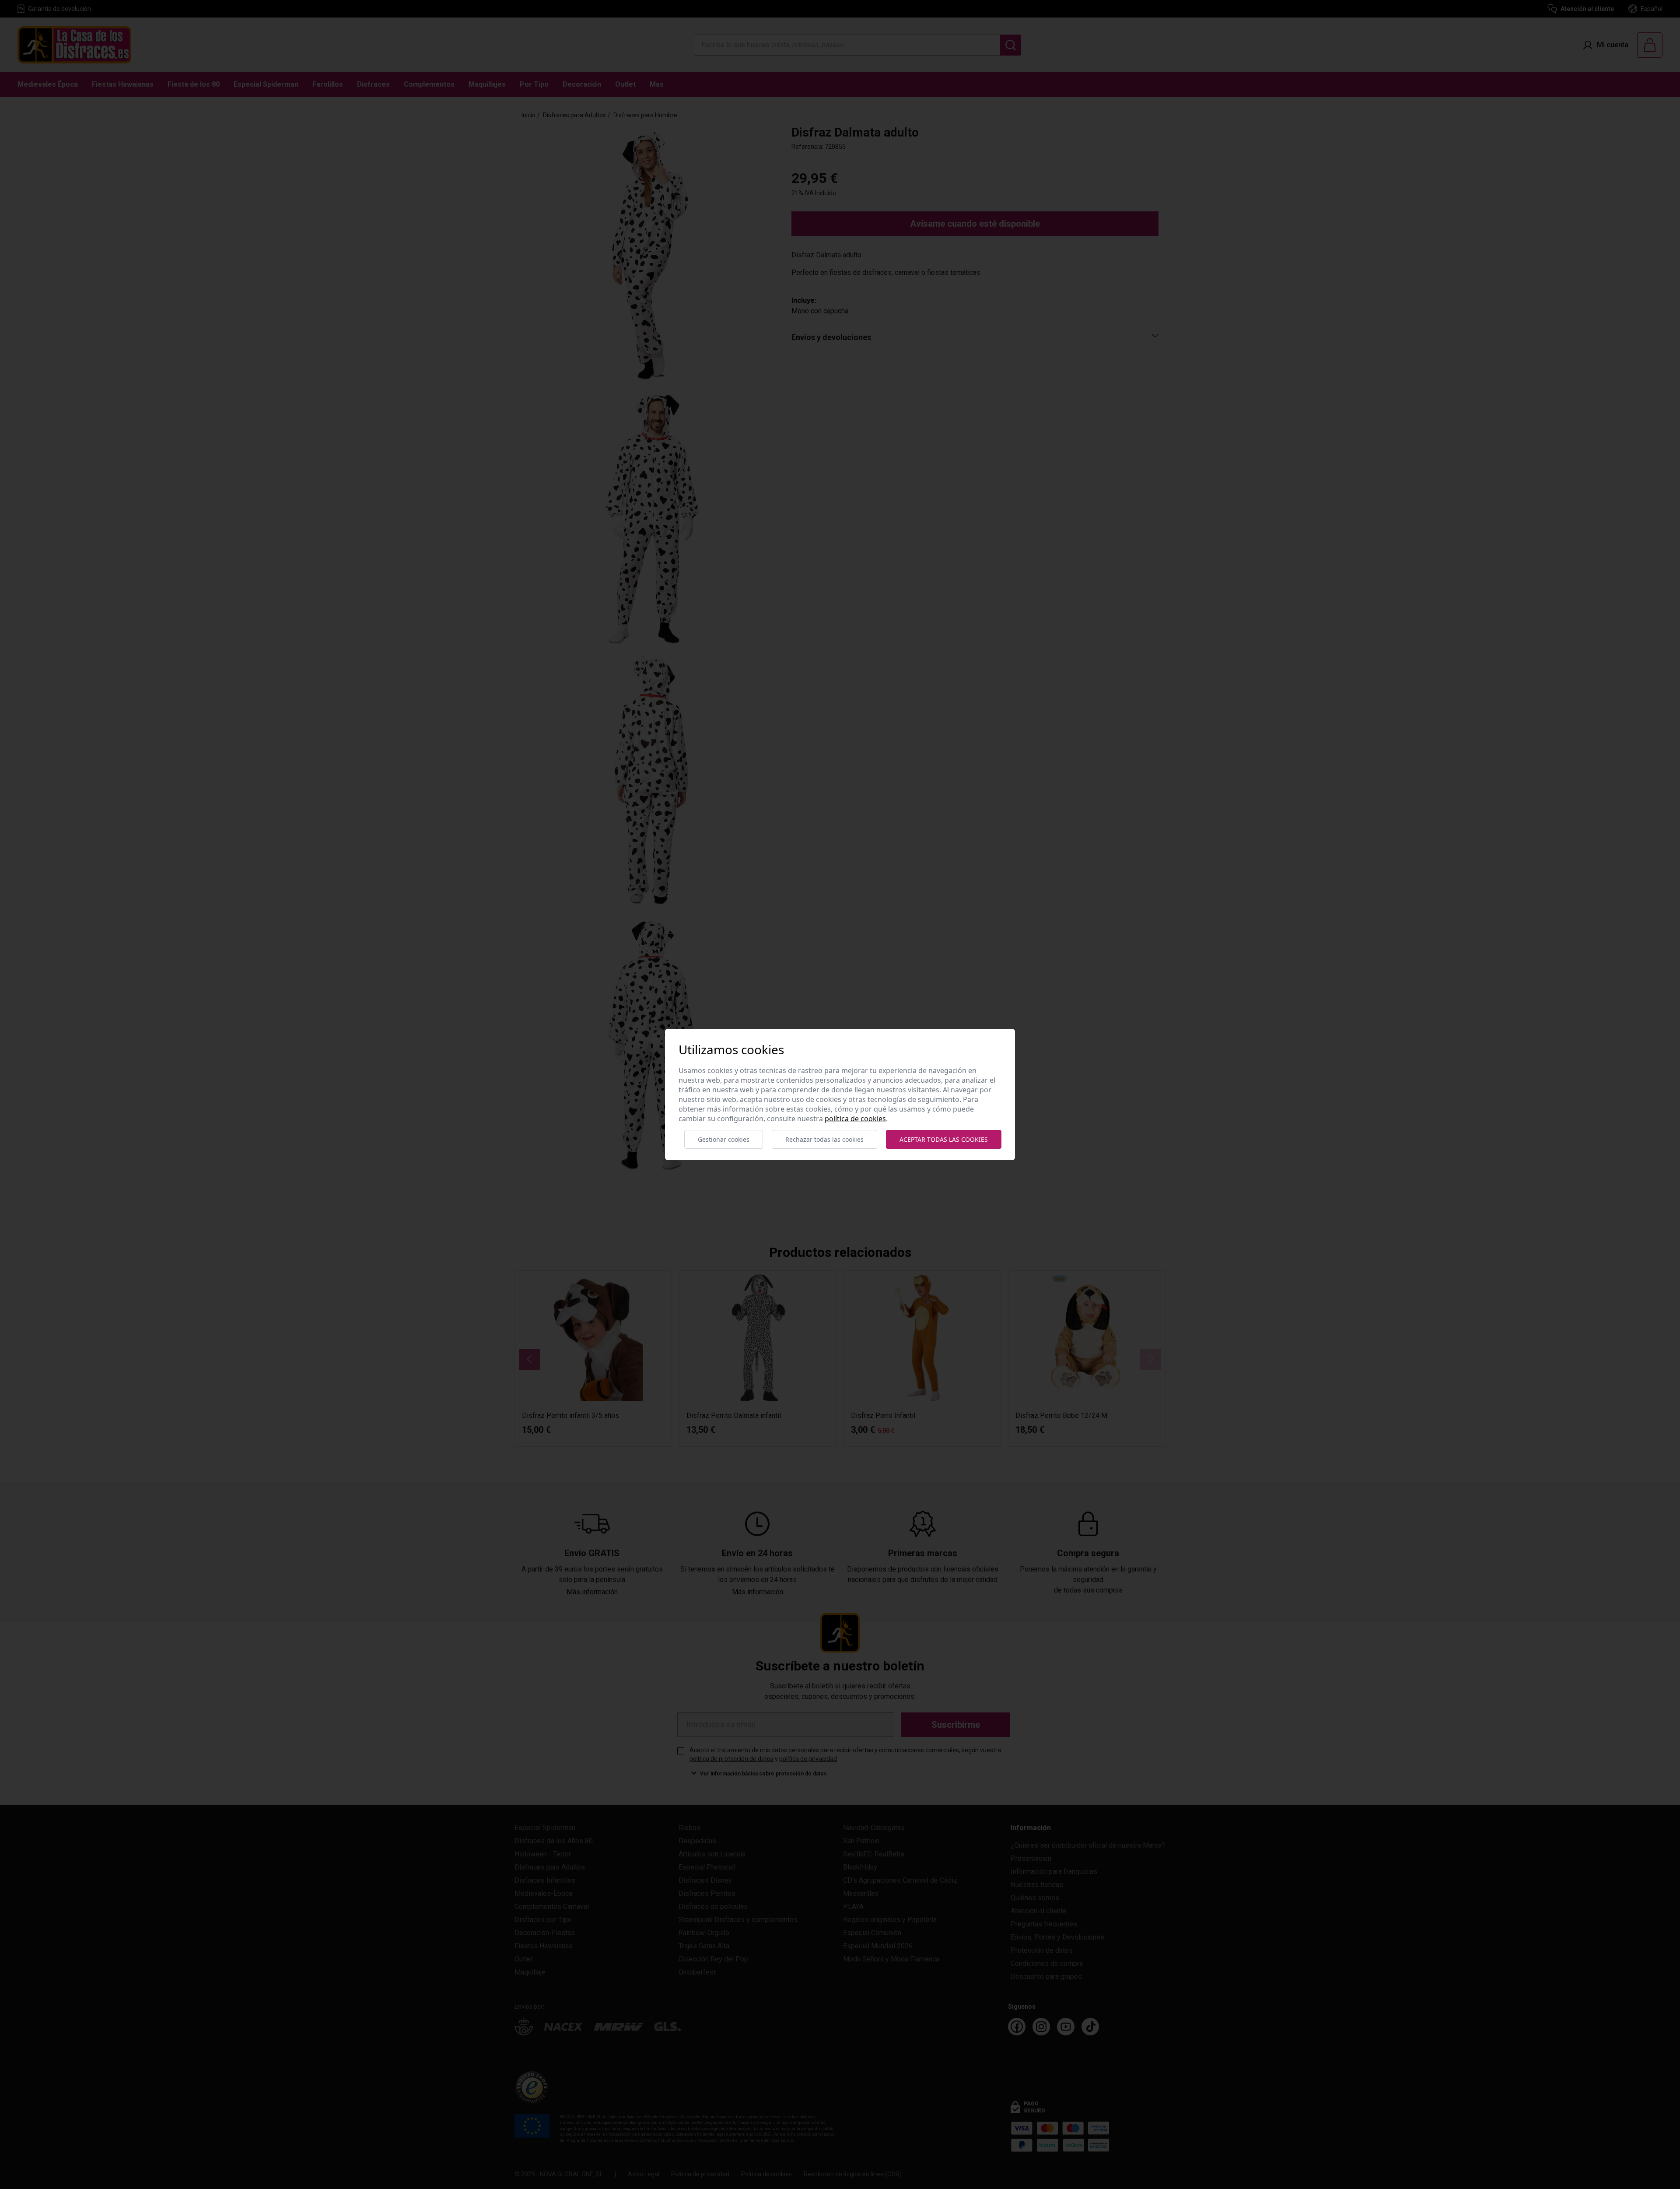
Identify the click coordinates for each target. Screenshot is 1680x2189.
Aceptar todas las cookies (944, 1139)
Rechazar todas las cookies (824, 1139)
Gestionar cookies (724, 1139)
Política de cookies (855, 1119)
